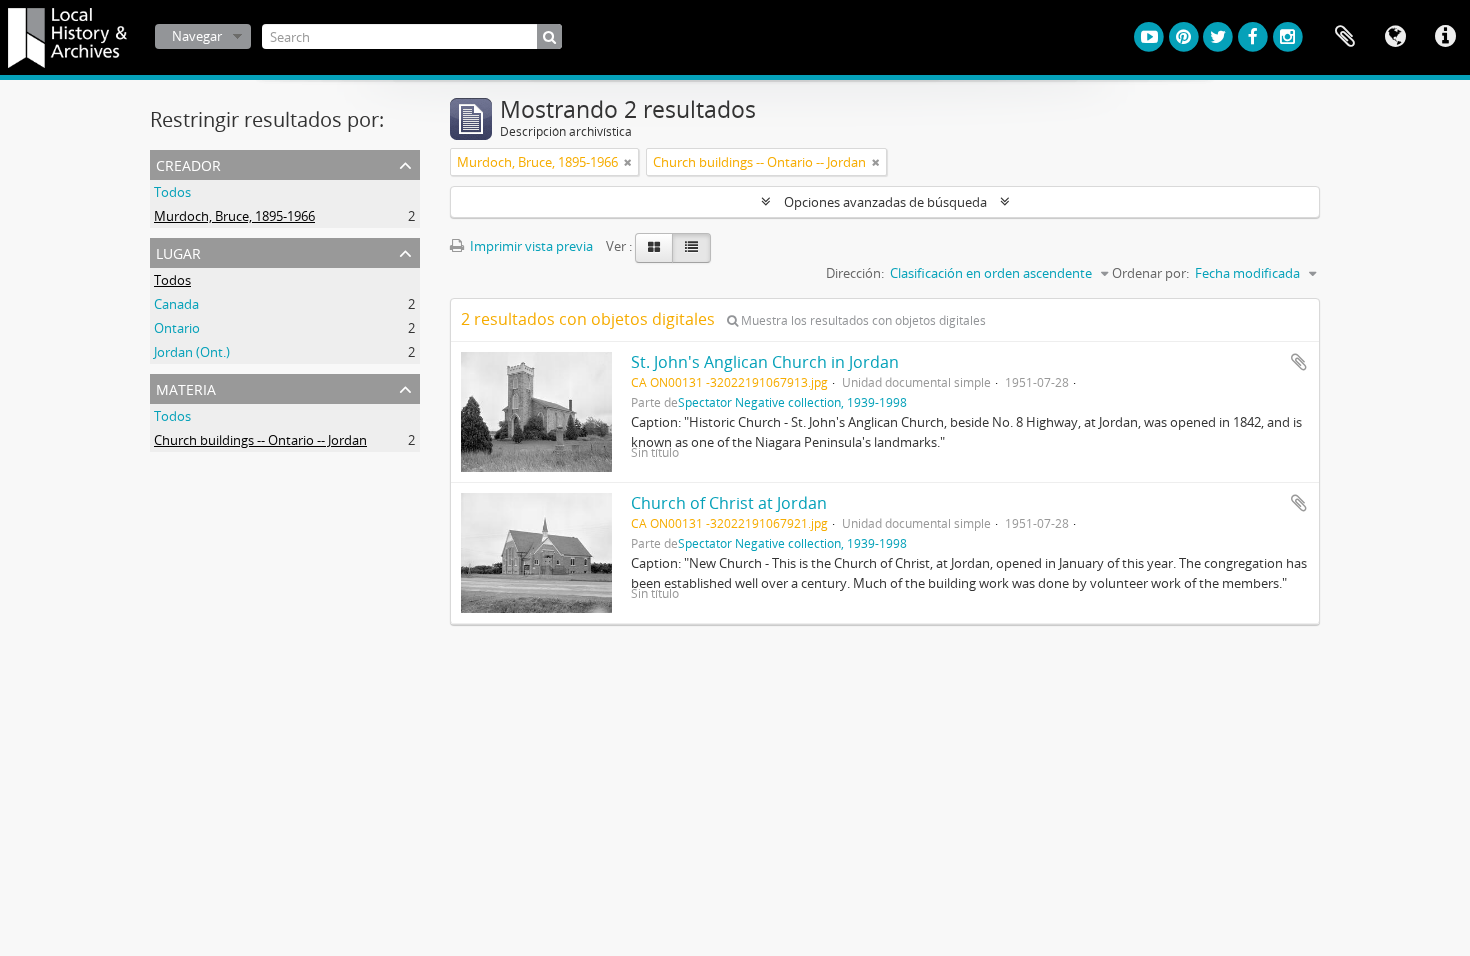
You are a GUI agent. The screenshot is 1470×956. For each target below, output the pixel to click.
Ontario (177, 328)
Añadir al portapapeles (1299, 362)
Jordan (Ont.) (192, 352)
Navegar (197, 36)
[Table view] (691, 248)
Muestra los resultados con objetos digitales (862, 320)
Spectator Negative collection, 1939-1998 (792, 402)
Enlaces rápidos (1445, 37)
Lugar (178, 251)
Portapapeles (1345, 37)
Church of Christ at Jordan (729, 503)
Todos (172, 192)
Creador (188, 163)
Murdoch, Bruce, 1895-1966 (234, 216)
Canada (176, 304)
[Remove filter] (628, 162)
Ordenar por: (1150, 273)
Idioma (1395, 37)
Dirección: (855, 273)
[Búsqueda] (549, 36)
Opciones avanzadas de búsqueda (885, 202)
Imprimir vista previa (530, 246)
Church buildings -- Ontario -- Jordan (260, 440)
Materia (186, 387)
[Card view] (654, 248)
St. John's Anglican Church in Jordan (765, 362)
